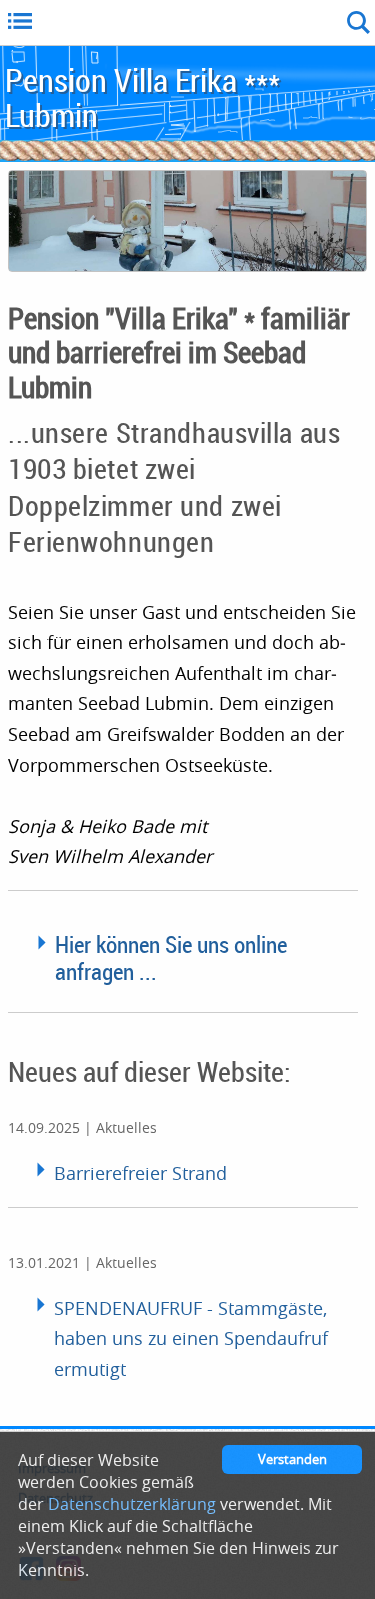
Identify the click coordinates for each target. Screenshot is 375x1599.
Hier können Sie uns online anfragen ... (171, 957)
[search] (227, 22)
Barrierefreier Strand (140, 1173)
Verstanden (292, 1459)
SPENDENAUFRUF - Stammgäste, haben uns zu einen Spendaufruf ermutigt (191, 1338)
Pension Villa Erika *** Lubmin (142, 97)
